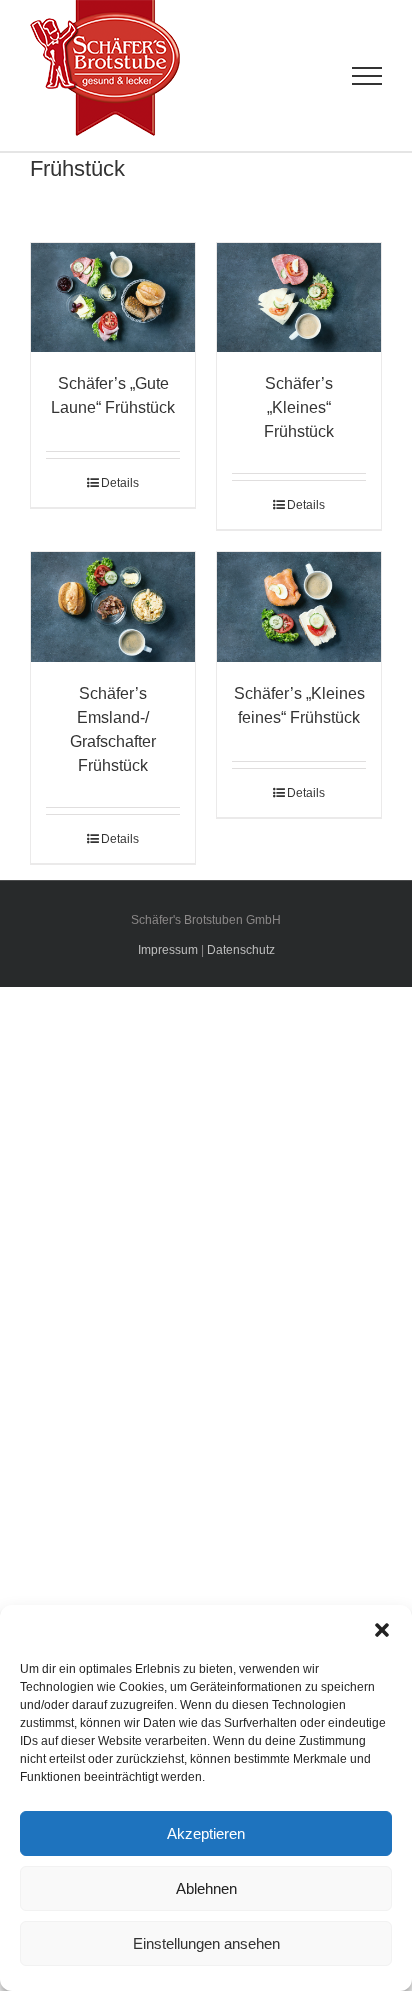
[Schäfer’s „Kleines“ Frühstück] (299, 297)
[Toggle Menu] (367, 76)
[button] (382, 1630)
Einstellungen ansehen (206, 1943)
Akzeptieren (206, 1833)
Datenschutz (241, 950)
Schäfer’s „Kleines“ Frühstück (299, 407)
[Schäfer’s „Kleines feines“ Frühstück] (299, 606)
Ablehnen (206, 1888)
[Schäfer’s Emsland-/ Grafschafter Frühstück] (113, 606)
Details (120, 483)
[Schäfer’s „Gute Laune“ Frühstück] (113, 297)
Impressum (168, 950)
